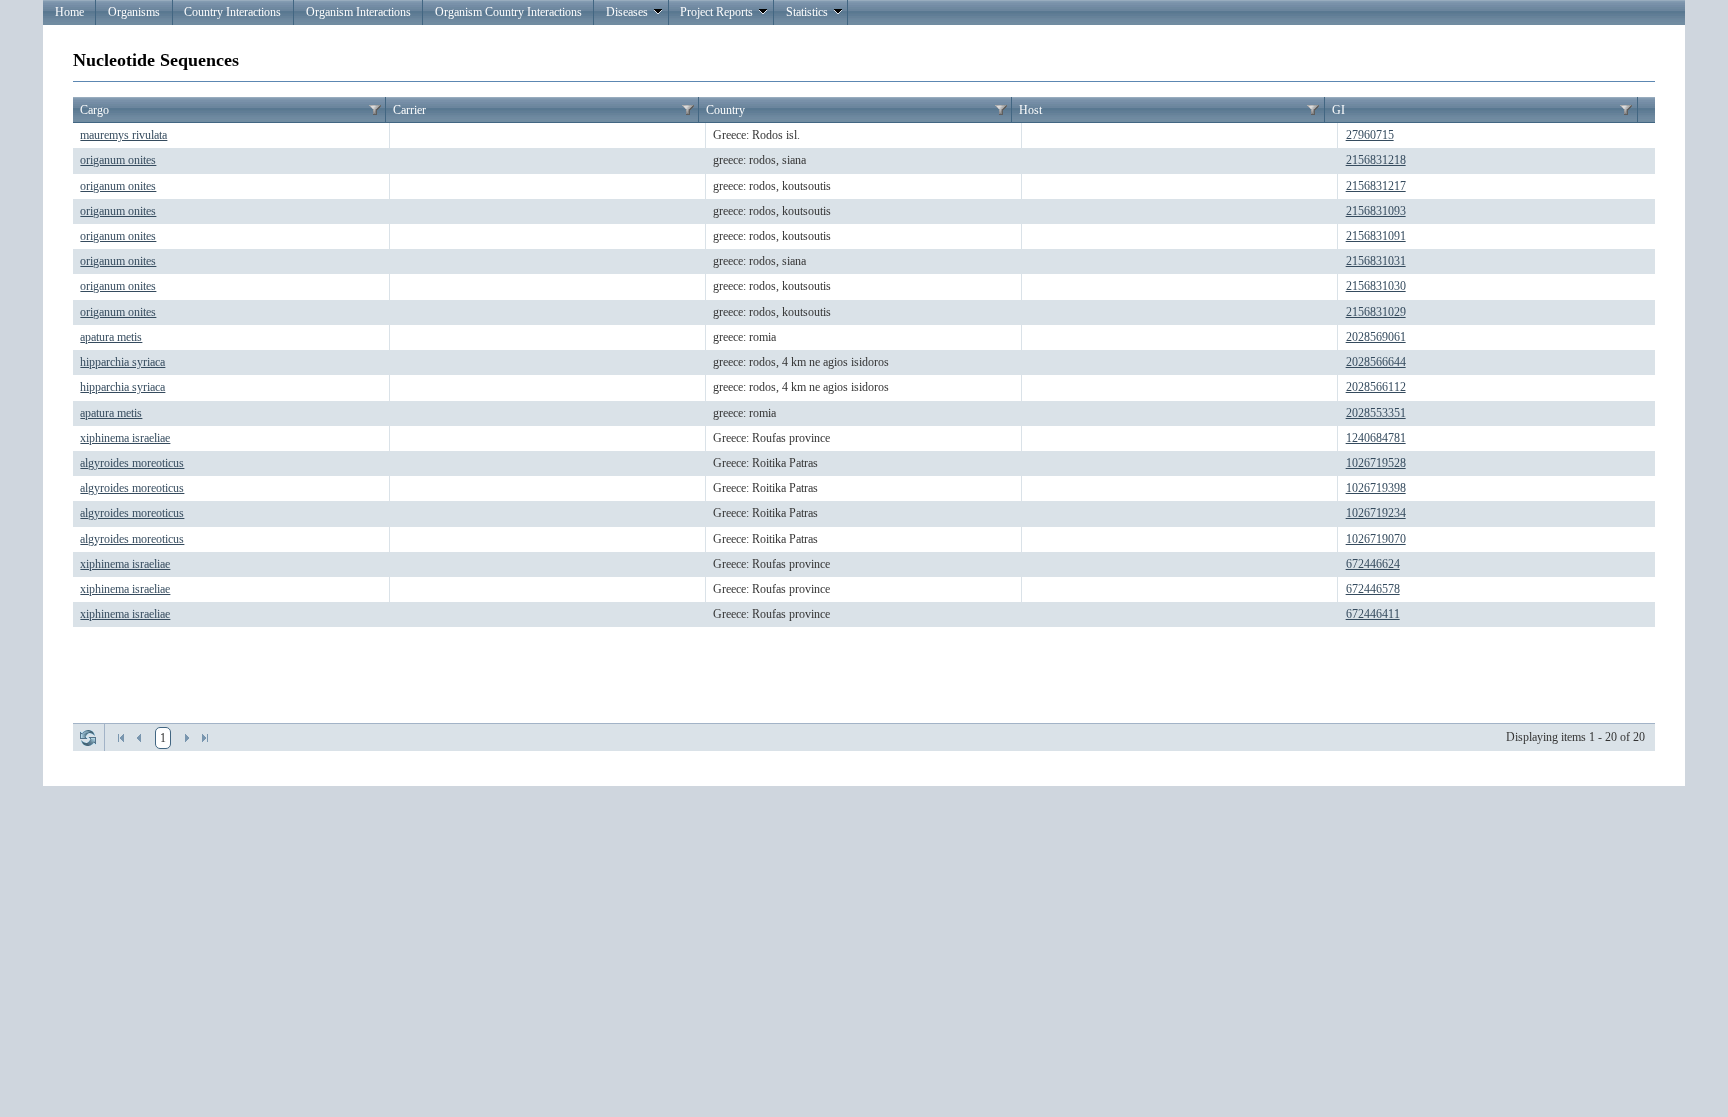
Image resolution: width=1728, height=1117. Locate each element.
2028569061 (1376, 337)
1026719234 (1376, 513)
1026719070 (1376, 539)
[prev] (139, 738)
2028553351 (1376, 413)
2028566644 (1376, 362)
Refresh (88, 738)
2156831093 (1376, 211)
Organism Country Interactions (508, 12)
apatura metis (111, 337)
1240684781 (1376, 438)
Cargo (94, 110)
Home (69, 12)
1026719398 (1376, 488)
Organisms (134, 12)
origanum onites (118, 160)
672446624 (1373, 564)
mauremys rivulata (123, 135)
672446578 (1373, 589)
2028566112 (1376, 387)
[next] (187, 738)
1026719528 (1376, 463)
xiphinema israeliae (125, 438)
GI (1338, 110)
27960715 (1370, 135)
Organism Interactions (358, 12)
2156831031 (1376, 261)
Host (1030, 110)
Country (725, 110)
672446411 (1373, 614)
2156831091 (1376, 236)
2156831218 (1376, 160)
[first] (121, 738)
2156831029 (1376, 312)
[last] (205, 738)
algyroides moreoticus (132, 463)
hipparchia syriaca (122, 362)
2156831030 (1376, 286)
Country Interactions (232, 12)
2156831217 (1376, 186)
